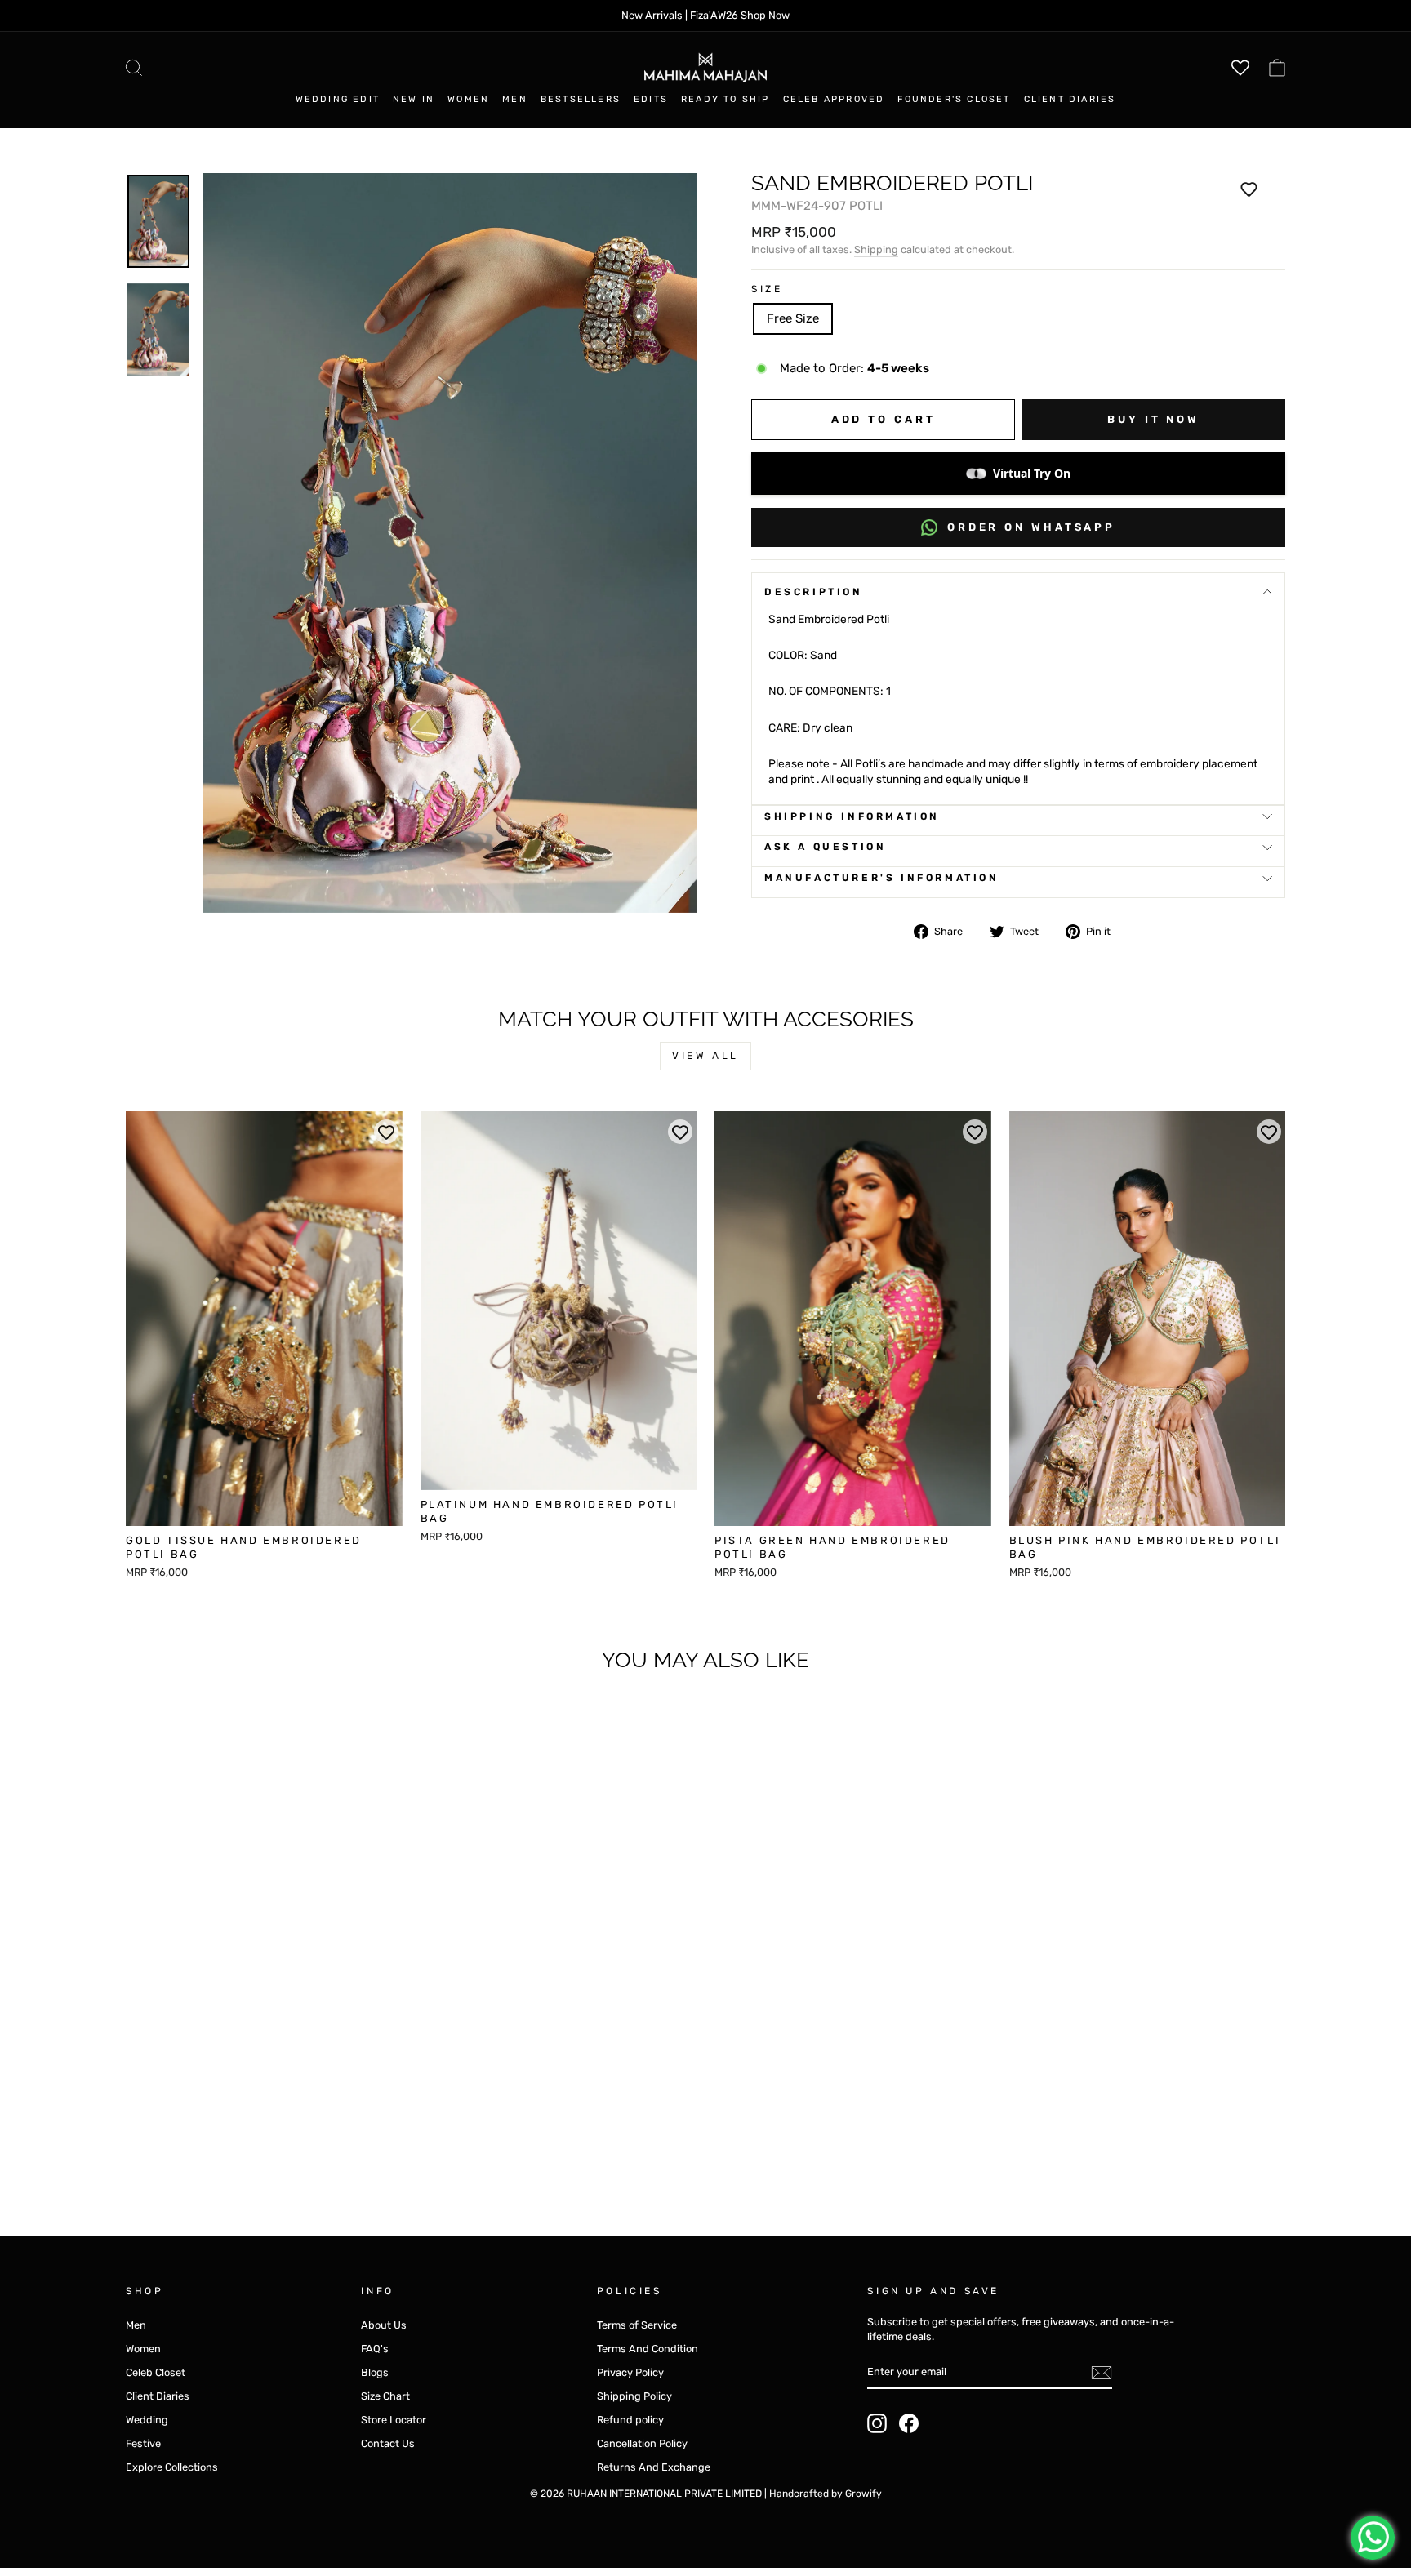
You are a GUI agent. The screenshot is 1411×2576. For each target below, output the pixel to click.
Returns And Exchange (654, 2467)
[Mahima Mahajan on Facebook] (909, 2423)
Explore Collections (172, 2467)
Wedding (147, 2420)
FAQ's (375, 2349)
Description (814, 592)
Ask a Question (825, 847)
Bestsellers (581, 99)
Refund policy (630, 2420)
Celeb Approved (834, 99)
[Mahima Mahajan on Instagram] (877, 2423)
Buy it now (1153, 419)
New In (414, 99)
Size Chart (385, 2396)
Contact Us (388, 2443)
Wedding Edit (338, 99)
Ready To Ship (726, 99)
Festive (143, 2443)
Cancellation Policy (642, 2443)
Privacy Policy (630, 2372)
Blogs (375, 2372)
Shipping (876, 249)
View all (705, 1056)
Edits (651, 99)
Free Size (793, 318)
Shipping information (852, 816)
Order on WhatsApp (1031, 527)
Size (767, 289)
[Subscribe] (1102, 2373)
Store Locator (394, 2420)
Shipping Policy (634, 2396)
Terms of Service (637, 2325)
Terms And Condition (648, 2349)
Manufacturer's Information (882, 878)
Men (515, 99)
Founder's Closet (954, 99)
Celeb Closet (156, 2372)
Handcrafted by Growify (826, 2494)
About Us (384, 2325)
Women (468, 99)
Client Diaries (1070, 99)
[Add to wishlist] (1249, 189)
